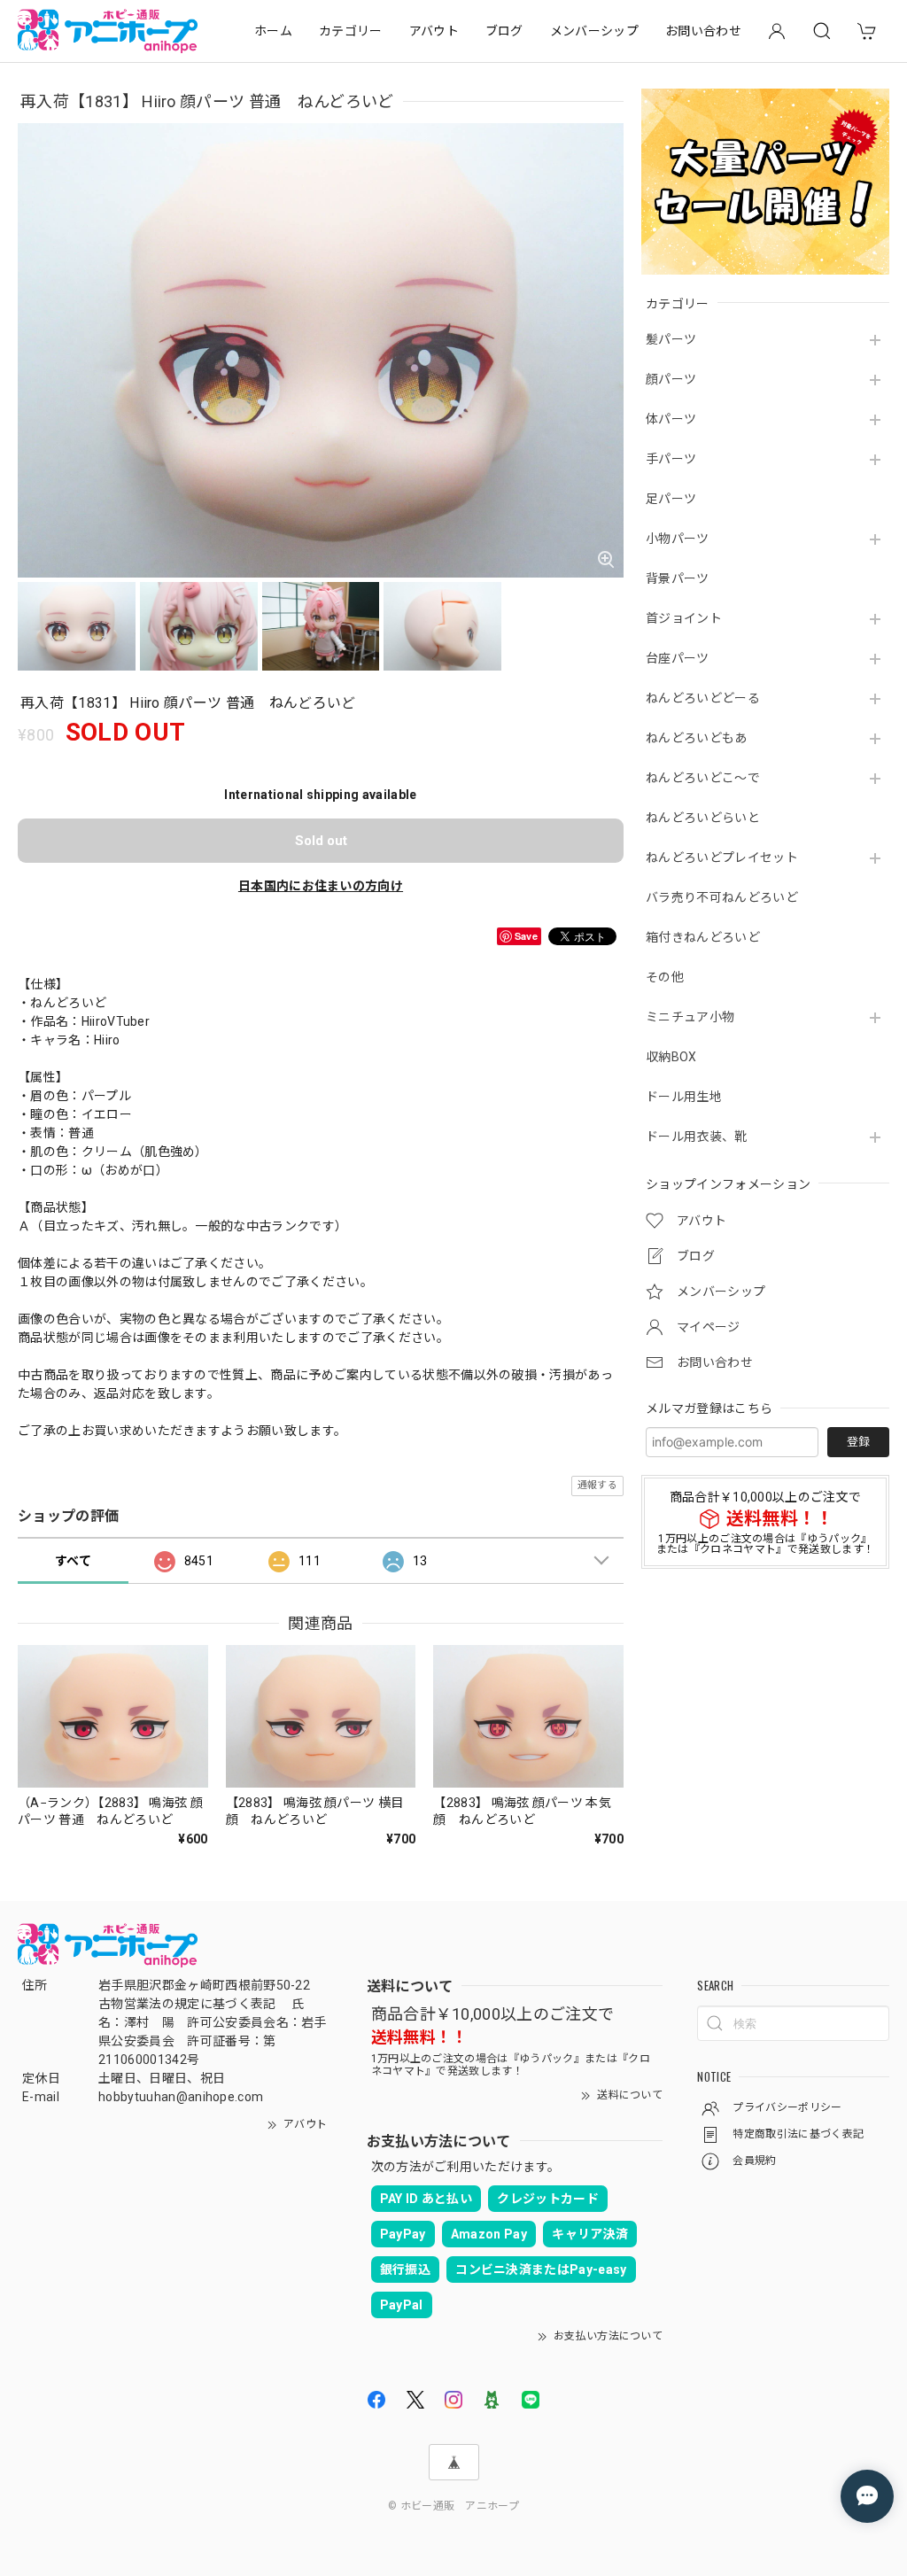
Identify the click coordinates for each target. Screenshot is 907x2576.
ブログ (504, 31)
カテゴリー (351, 31)
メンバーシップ (594, 31)
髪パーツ (671, 339)
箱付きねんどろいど (703, 937)
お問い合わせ (703, 31)
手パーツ (671, 459)
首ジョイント (684, 618)
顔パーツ (671, 379)
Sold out (321, 841)
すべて (73, 1561)
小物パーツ (678, 539)
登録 (858, 1442)
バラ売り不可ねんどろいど (722, 897)
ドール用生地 (684, 1097)
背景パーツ (678, 578)
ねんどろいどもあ (697, 738)
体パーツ (671, 419)
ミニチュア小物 (690, 1017)
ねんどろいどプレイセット (722, 857)
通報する (597, 1485)
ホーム (273, 31)
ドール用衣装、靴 (697, 1137)
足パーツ (671, 499)
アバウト (434, 31)
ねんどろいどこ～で (703, 778)
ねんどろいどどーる (703, 698)
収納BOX (671, 1057)
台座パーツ (678, 658)
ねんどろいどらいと (703, 818)
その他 (665, 977)
